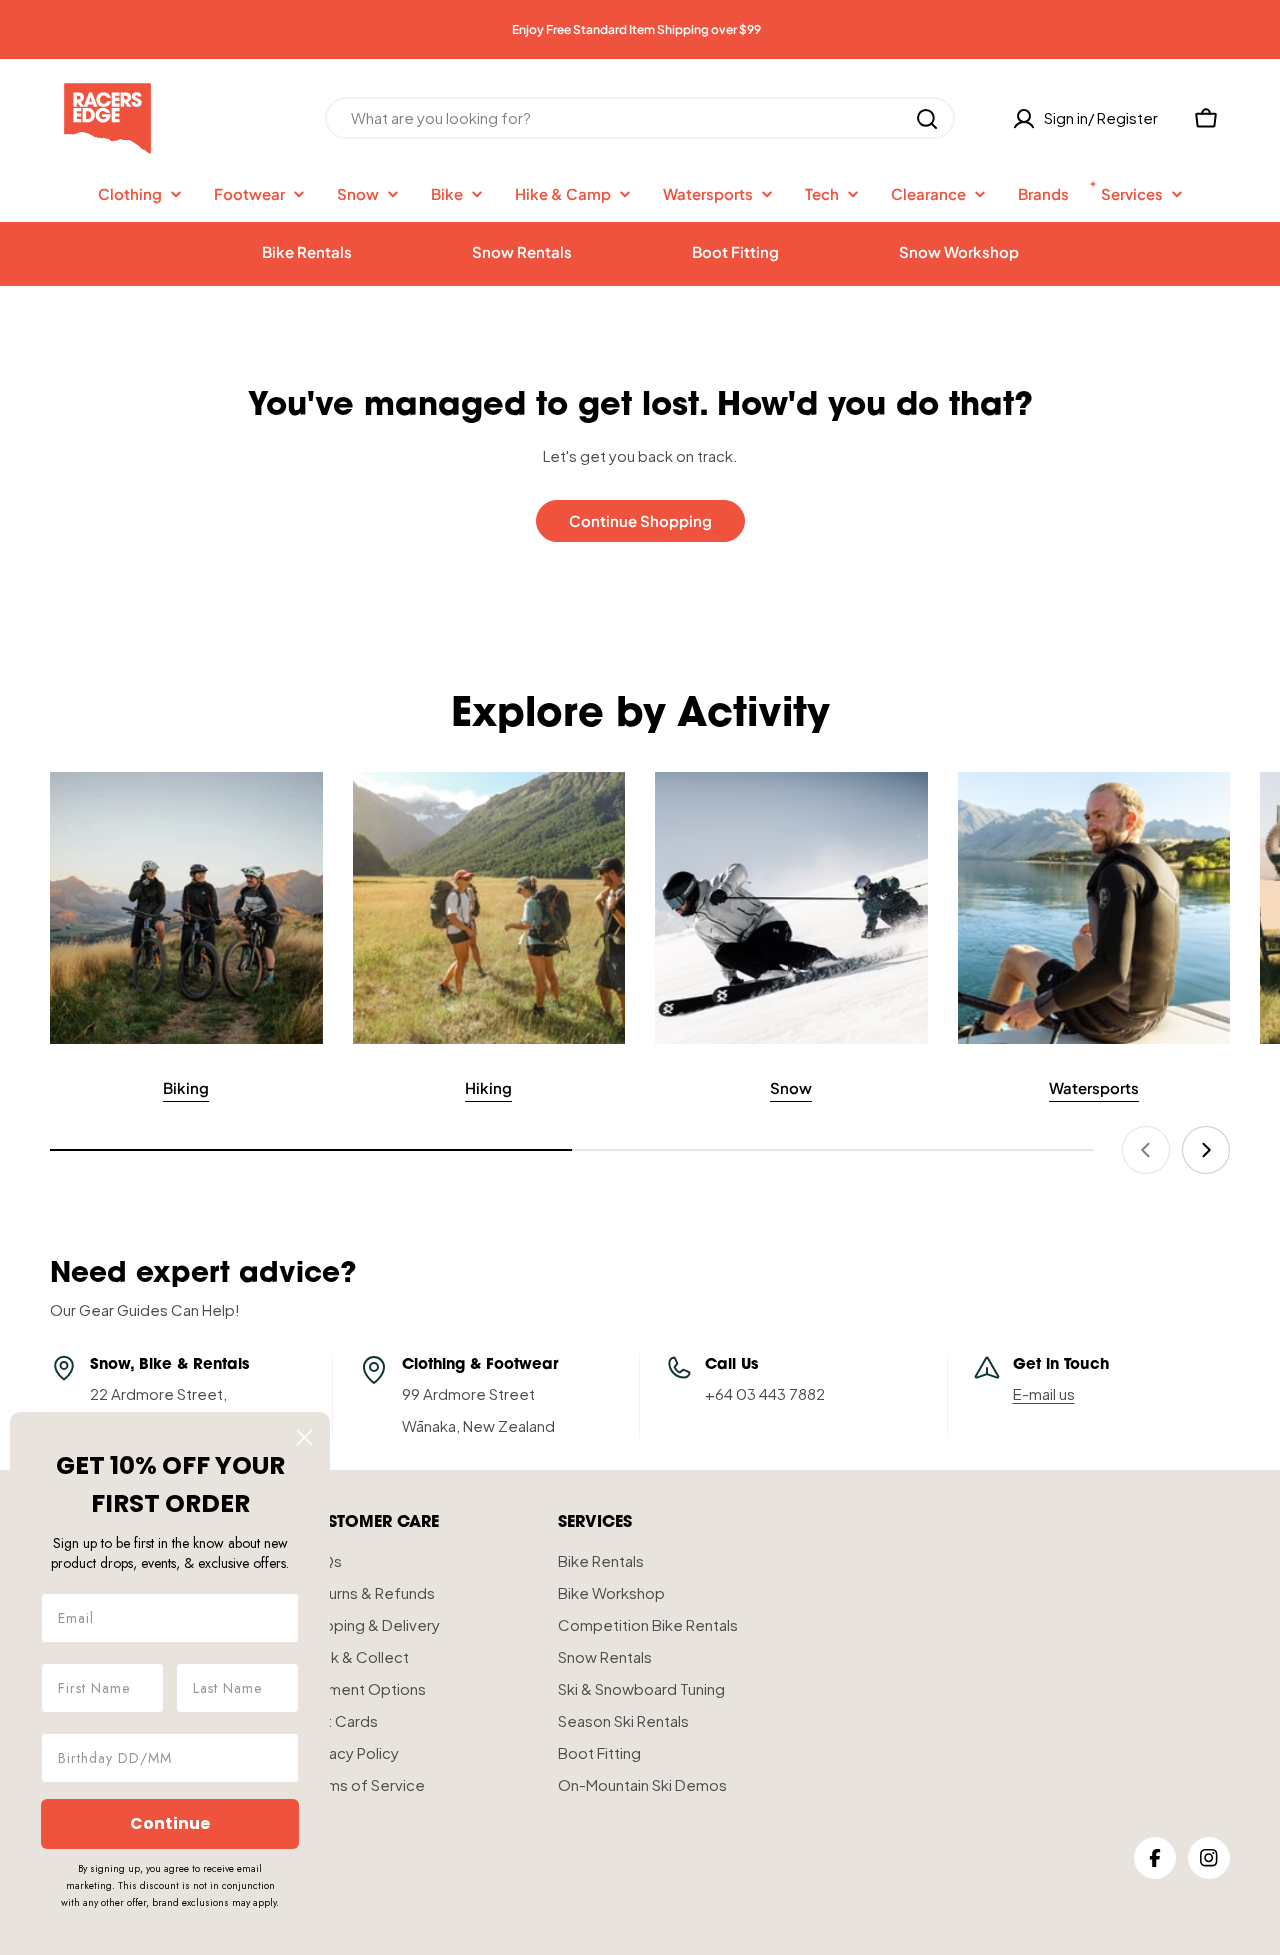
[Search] (927, 119)
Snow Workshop (959, 251)
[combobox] (640, 119)
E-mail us (1044, 1393)
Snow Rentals (522, 251)
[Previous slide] (1146, 1150)
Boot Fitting (735, 251)
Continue (170, 1823)
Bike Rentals (307, 251)
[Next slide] (1206, 1150)
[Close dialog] (304, 1437)
